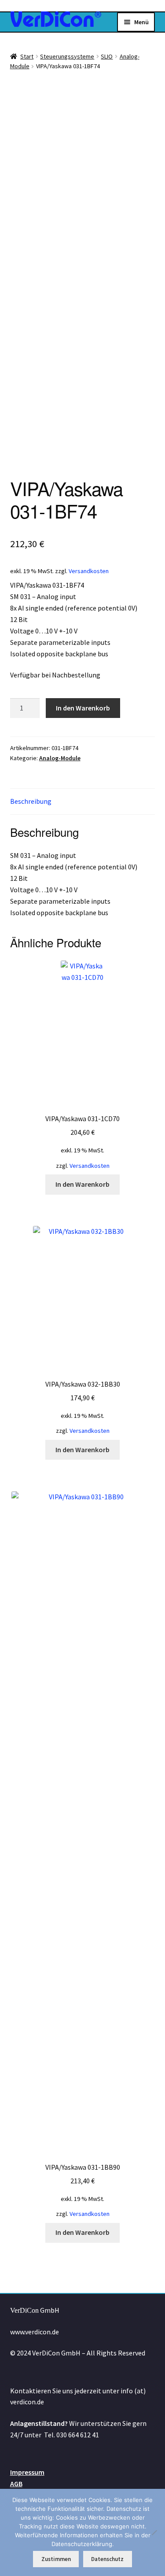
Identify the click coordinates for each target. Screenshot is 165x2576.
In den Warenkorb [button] (82, 1184)
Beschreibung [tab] (31, 801)
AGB (16, 2484)
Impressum (27, 2472)
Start (27, 56)
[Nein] (154, 2532)
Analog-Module (60, 758)
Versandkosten (89, 571)
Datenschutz (107, 2559)
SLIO (107, 56)
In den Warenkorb (83, 708)
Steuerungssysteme (67, 56)
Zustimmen (56, 2559)
